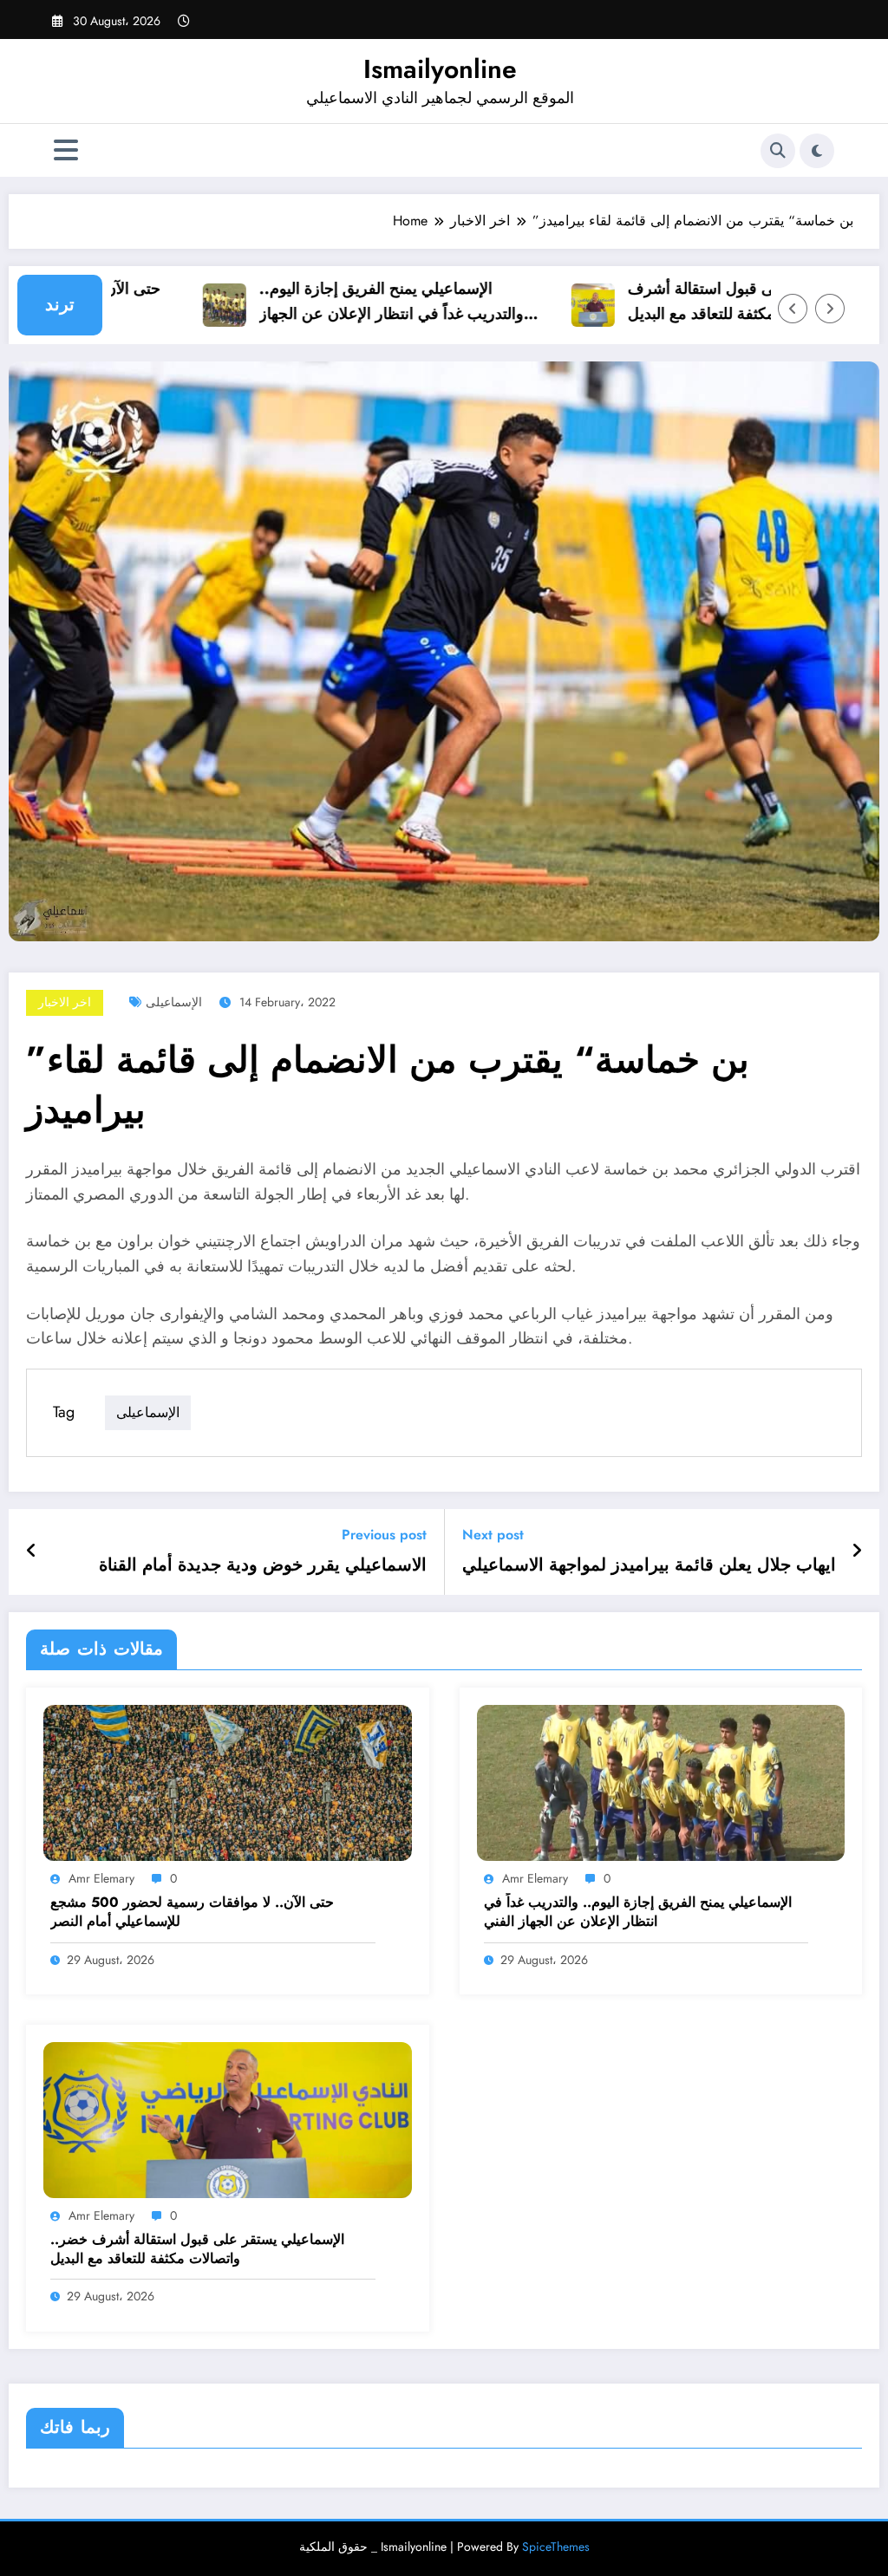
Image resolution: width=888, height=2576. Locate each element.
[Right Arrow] (830, 309)
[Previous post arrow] (32, 1551)
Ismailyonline (440, 69)
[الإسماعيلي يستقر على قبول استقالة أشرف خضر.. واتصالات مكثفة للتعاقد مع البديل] (228, 2119)
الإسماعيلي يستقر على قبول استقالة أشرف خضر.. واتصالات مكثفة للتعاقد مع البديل (731, 301)
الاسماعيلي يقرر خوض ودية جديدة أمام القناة (263, 1565)
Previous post (384, 1535)
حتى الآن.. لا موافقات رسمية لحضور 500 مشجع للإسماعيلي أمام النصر (192, 1912)
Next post (493, 1535)
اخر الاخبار (65, 1002)
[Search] (778, 151)
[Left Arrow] (793, 309)
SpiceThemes (556, 2547)
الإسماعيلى (174, 1002)
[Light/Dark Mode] (817, 151)
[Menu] (66, 150)
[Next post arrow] (857, 1551)
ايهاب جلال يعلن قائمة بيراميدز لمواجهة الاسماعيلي (649, 1565)
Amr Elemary (101, 1878)
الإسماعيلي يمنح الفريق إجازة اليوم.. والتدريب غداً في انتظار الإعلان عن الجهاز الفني (354, 302)
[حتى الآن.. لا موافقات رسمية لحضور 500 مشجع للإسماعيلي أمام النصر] (228, 1782)
